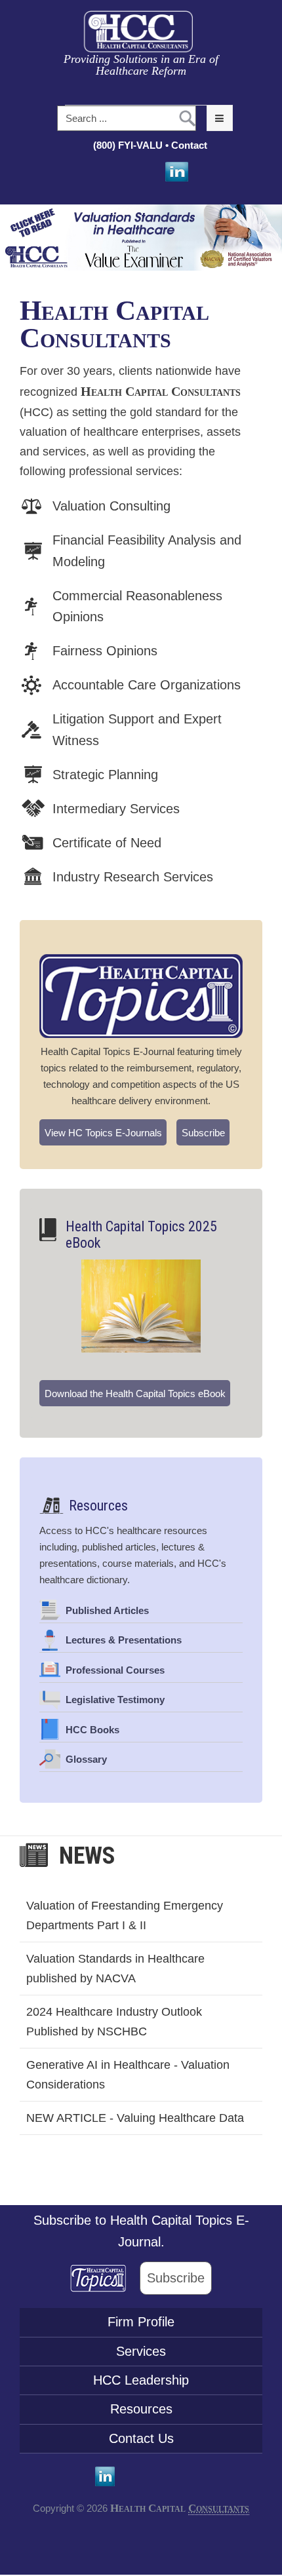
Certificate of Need (107, 843)
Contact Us (141, 2438)
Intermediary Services (116, 809)
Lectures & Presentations (124, 1640)
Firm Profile (141, 2322)
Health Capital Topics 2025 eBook (141, 1235)
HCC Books (92, 1730)
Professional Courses (115, 1670)
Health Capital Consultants (114, 324)
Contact (191, 145)
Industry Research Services (133, 877)
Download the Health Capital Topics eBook (135, 1394)
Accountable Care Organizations (147, 685)
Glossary (86, 1759)
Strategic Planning (105, 775)
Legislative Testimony (115, 1700)
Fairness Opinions (105, 651)
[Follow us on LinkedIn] (176, 172)
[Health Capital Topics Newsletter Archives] (141, 996)
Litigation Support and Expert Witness (137, 730)
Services (141, 2351)
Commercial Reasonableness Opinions (137, 606)
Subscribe (203, 1133)
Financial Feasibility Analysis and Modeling (147, 551)
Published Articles (107, 1610)
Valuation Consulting (111, 506)
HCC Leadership (141, 2380)
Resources (98, 1506)
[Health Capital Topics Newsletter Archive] (105, 2278)
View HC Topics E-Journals (103, 1133)
